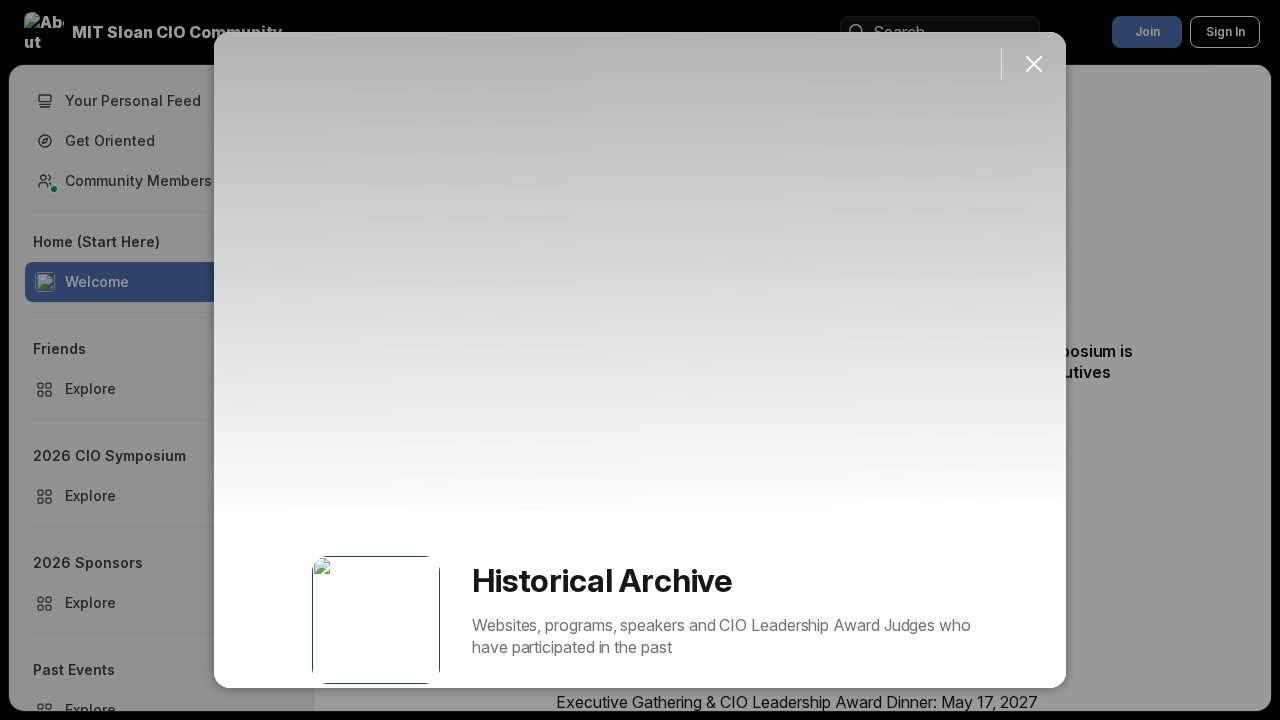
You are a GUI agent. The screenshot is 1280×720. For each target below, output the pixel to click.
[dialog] (640, 360)
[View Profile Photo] (376, 620)
